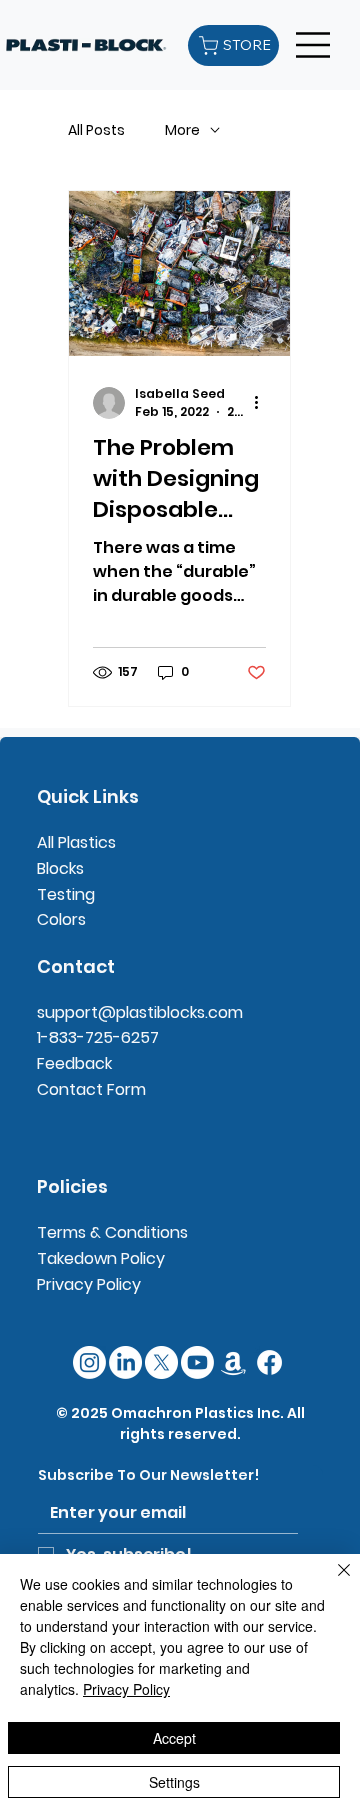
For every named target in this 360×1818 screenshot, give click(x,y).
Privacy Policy (89, 1284)
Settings (174, 1782)
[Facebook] (269, 1362)
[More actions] (263, 403)
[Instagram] (89, 1362)
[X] (161, 1362)
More (182, 130)
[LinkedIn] (125, 1362)
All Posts (96, 130)
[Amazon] (233, 1362)
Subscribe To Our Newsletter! (148, 1475)
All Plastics (76, 842)
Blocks (60, 868)
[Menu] (314, 45)
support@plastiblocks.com (140, 1012)
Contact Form (91, 1089)
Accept (174, 1738)
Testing (66, 894)
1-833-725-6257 (98, 1037)
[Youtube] (197, 1362)
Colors (61, 919)
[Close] (332, 1582)
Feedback (74, 1063)
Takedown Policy (101, 1258)
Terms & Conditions (112, 1232)
